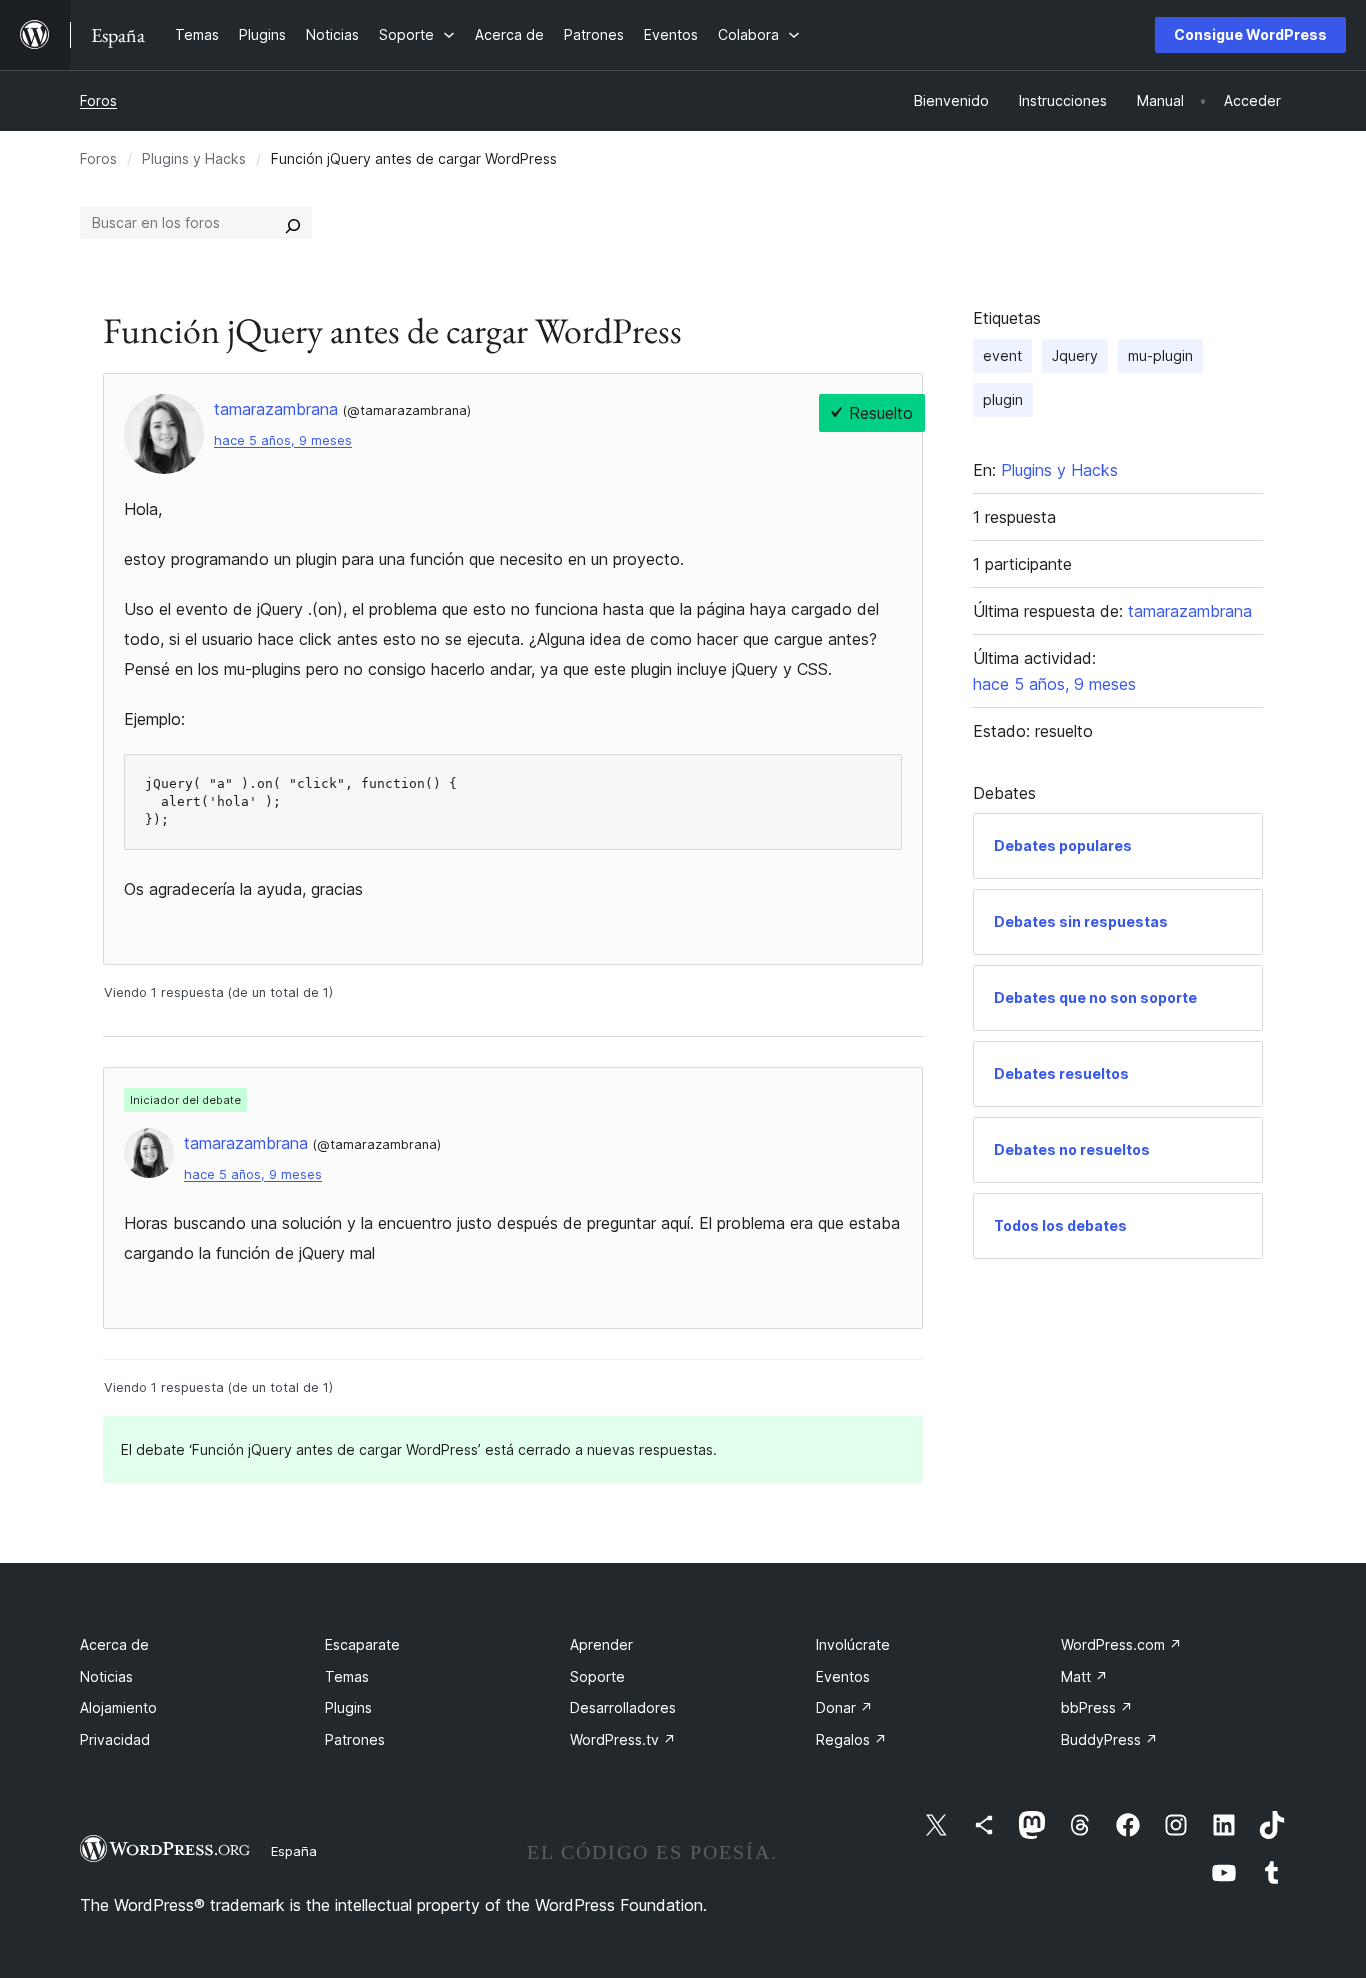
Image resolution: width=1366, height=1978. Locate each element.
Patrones (355, 1739)
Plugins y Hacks (194, 158)
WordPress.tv (623, 1739)
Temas (347, 1676)
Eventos (843, 1676)
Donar (844, 1707)
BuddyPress (1109, 1739)
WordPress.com (1121, 1644)
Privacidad (115, 1739)
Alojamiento (118, 1707)
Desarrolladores (623, 1707)
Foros (98, 100)
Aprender (601, 1644)
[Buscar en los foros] (293, 223)
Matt (1084, 1676)
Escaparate (362, 1644)
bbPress (1097, 1707)
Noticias (106, 1676)
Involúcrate (853, 1644)
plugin (1003, 399)
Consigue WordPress (1250, 34)
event (1002, 355)
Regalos (851, 1739)
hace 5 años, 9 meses (283, 440)
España (294, 1851)
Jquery (1075, 355)
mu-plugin (1160, 355)
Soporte (597, 1676)
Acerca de (114, 1644)
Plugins (348, 1707)
